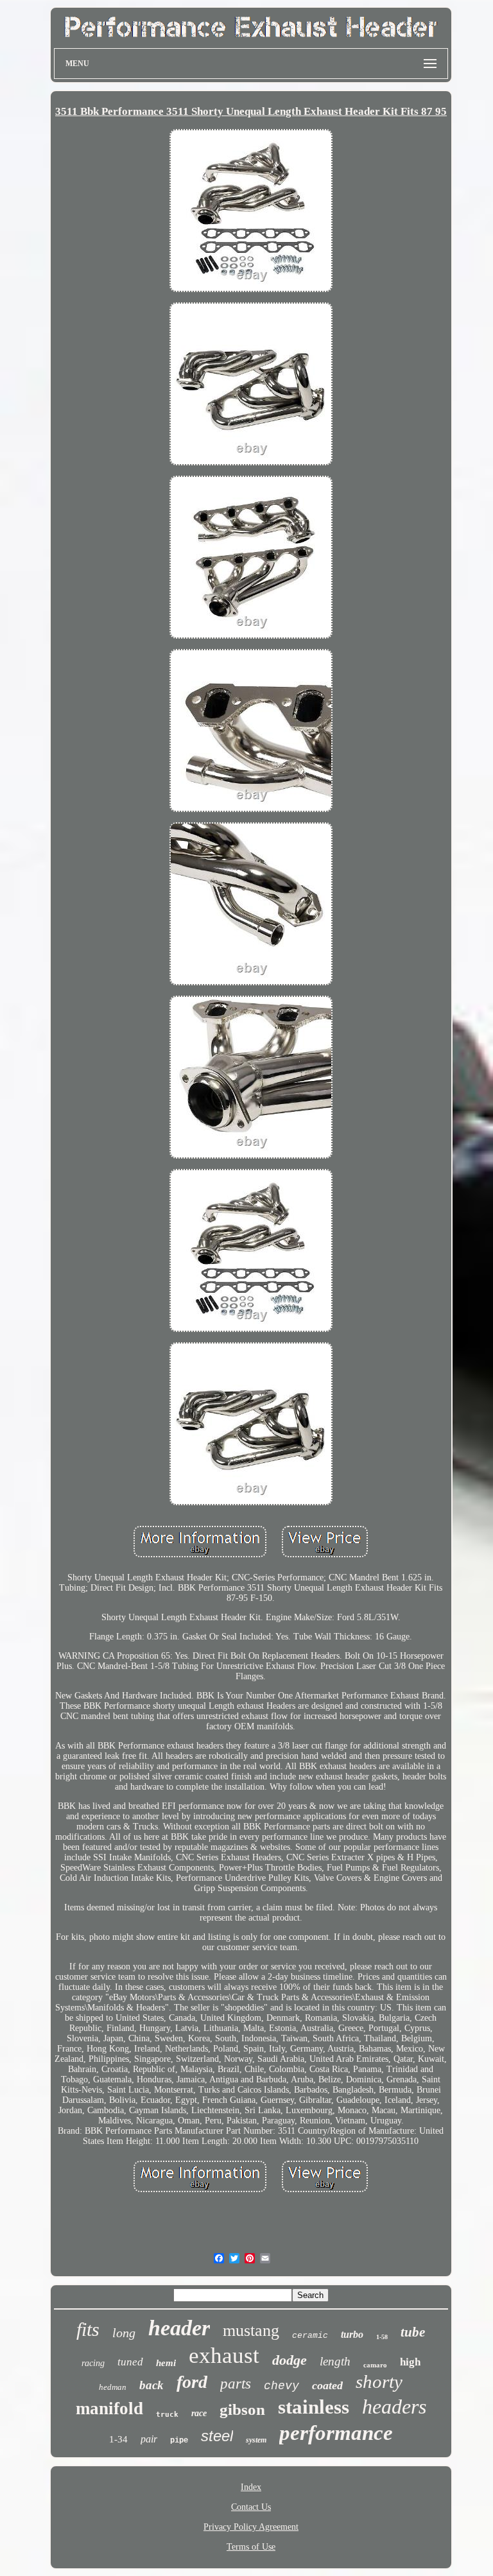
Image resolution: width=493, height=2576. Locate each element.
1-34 (118, 2439)
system (256, 2440)
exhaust (224, 2356)
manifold (109, 2408)
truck (167, 2415)
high (410, 2362)
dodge (290, 2360)
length (335, 2361)
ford (192, 2382)
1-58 (382, 2337)
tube (413, 2332)
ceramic (310, 2336)
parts (236, 2384)
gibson (242, 2409)
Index (251, 2487)
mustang (251, 2330)
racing (93, 2363)
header (179, 2328)
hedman (113, 2387)
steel (217, 2436)
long (124, 2333)
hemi (166, 2363)
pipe (179, 2441)
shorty (379, 2382)
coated (327, 2385)
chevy (281, 2386)
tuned (130, 2362)
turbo (352, 2334)
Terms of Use (251, 2547)
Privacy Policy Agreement (251, 2527)
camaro (375, 2365)
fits (88, 2329)
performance (336, 2433)
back (151, 2385)
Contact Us (251, 2507)
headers (394, 2407)
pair (149, 2439)
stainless (314, 2407)
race (199, 2413)
